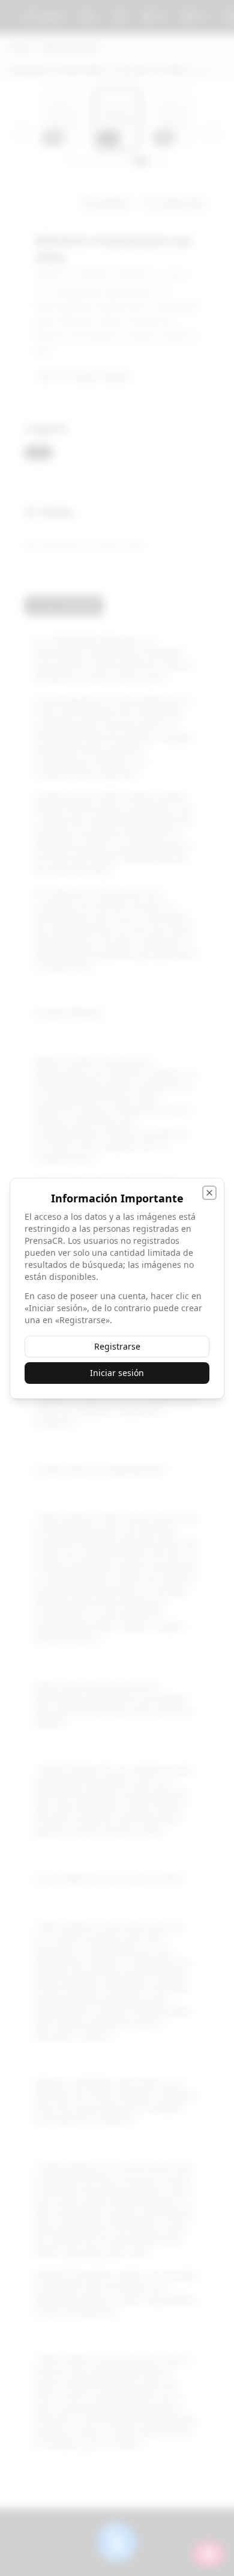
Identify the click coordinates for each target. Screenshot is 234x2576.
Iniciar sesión (117, 1373)
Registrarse (117, 1346)
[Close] (209, 1193)
